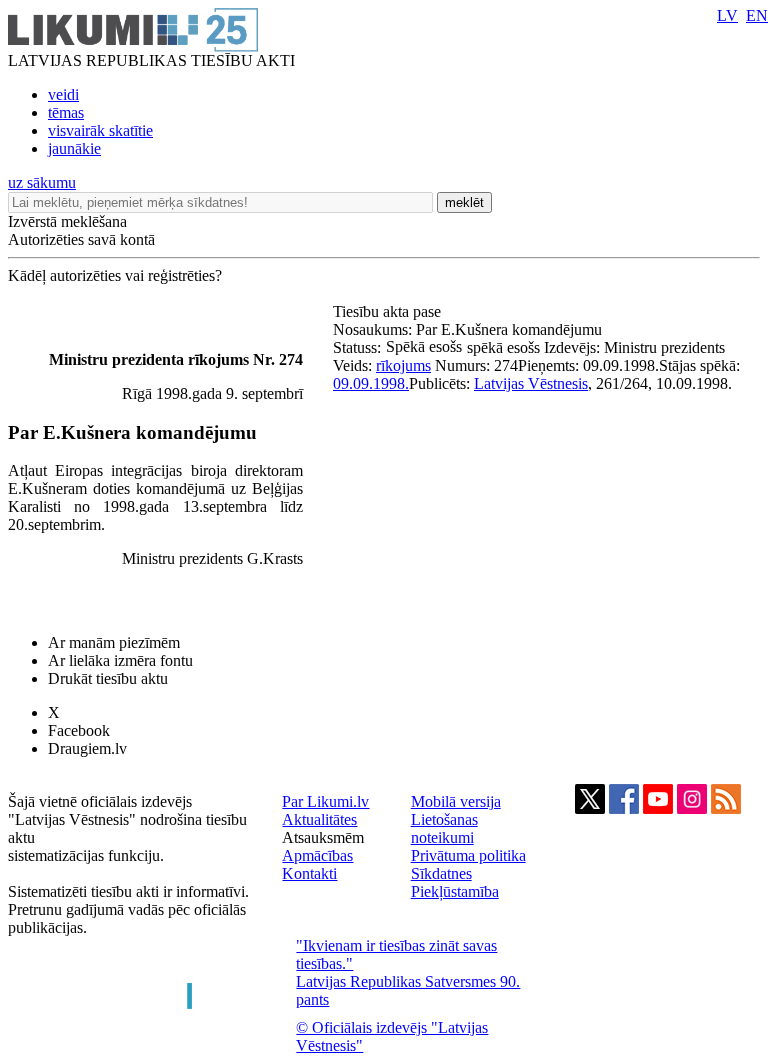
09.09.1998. (371, 383)
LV (727, 15)
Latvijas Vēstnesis (531, 383)
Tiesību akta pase (389, 311)
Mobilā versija (456, 801)
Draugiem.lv (87, 748)
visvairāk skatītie (100, 130)
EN (757, 15)
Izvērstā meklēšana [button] (67, 221)
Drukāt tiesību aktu (108, 678)
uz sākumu (42, 182)
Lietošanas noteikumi (444, 828)
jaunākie (74, 148)
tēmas (66, 112)
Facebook (79, 730)
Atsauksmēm (323, 837)
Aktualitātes (319, 819)
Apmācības (317, 855)
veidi (63, 94)
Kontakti (309, 873)
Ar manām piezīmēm (114, 642)
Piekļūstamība (455, 891)
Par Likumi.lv (325, 801)
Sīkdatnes (441, 873)
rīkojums (403, 365)
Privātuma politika (468, 855)
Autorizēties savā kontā (81, 239)
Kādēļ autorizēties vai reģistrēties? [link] (115, 275)
